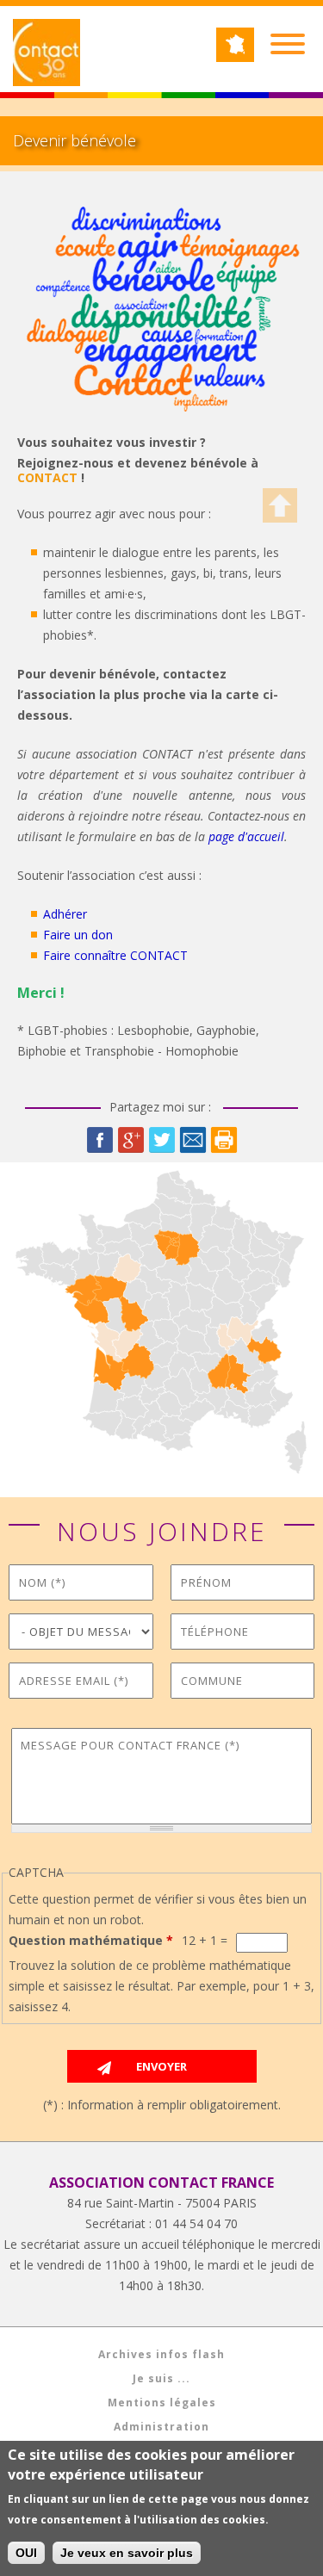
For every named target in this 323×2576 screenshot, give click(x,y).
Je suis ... (161, 2378)
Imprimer (224, 1140)
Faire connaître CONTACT (115, 955)
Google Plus (131, 1140)
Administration (161, 2427)
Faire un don (78, 935)
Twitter (162, 1140)
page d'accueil (246, 836)
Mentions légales (162, 2403)
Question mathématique (91, 1940)
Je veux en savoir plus (127, 2553)
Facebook (100, 1140)
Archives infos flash (161, 2354)
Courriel (193, 1140)
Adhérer (65, 914)
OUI (26, 2553)
